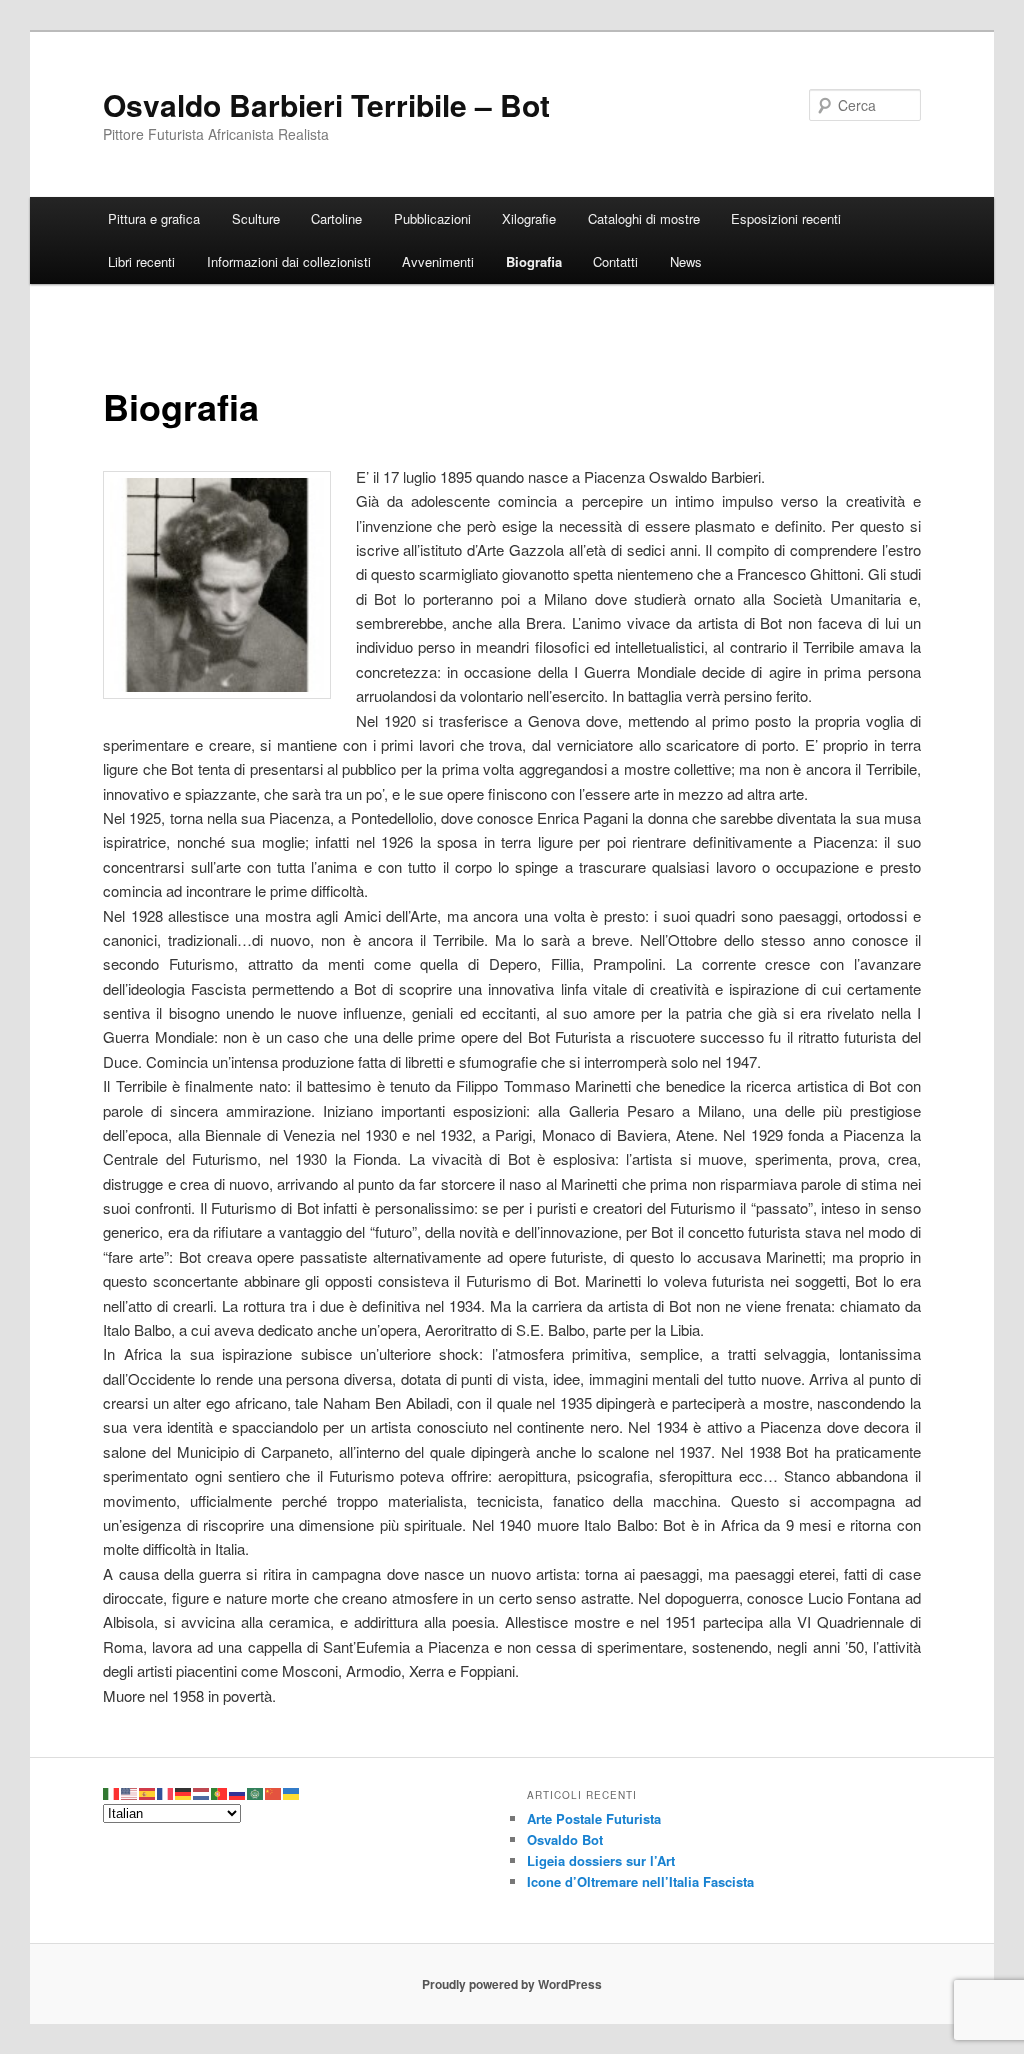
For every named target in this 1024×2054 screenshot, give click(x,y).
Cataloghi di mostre (644, 218)
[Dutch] (202, 1792)
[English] (130, 1792)
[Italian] (112, 1792)
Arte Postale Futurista (594, 1818)
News (686, 261)
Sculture (256, 218)
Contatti (615, 261)
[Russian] (238, 1792)
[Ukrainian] (292, 1792)
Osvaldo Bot (565, 1839)
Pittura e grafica (154, 218)
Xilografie (529, 218)
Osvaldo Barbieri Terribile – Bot (326, 104)
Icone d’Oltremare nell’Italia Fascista (640, 1881)
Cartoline (336, 218)
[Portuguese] (220, 1792)
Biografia (534, 261)
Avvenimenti (438, 261)
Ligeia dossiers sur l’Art (601, 1860)
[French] (166, 1792)
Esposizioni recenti (786, 218)
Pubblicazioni (432, 218)
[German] (184, 1792)
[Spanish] (148, 1792)
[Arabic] (256, 1792)
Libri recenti (141, 261)
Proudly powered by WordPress (512, 1984)
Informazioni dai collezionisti (289, 261)
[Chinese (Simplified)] (274, 1792)
